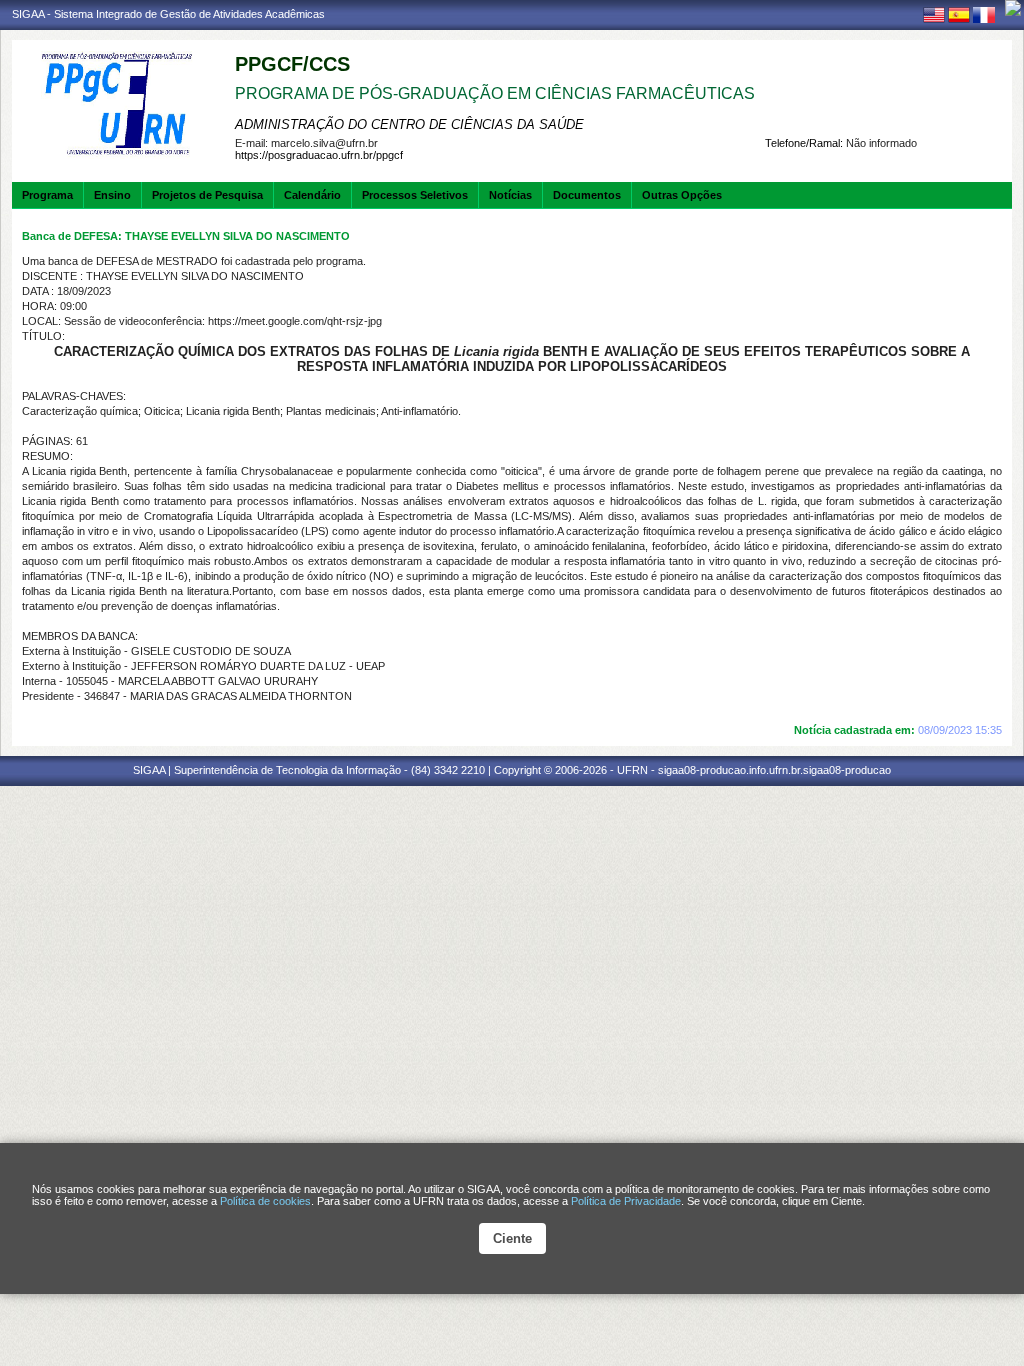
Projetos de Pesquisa (207, 195)
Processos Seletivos (415, 195)
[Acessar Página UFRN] (1013, 8)
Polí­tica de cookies (265, 1201)
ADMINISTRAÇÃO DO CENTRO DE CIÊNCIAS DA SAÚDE (409, 124)
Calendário (312, 195)
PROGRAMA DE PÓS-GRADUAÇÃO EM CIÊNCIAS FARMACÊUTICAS (495, 93)
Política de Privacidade (626, 1201)
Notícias (510, 195)
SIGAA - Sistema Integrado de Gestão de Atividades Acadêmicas (168, 14)
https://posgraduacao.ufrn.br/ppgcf (319, 155)
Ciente (512, 1238)
